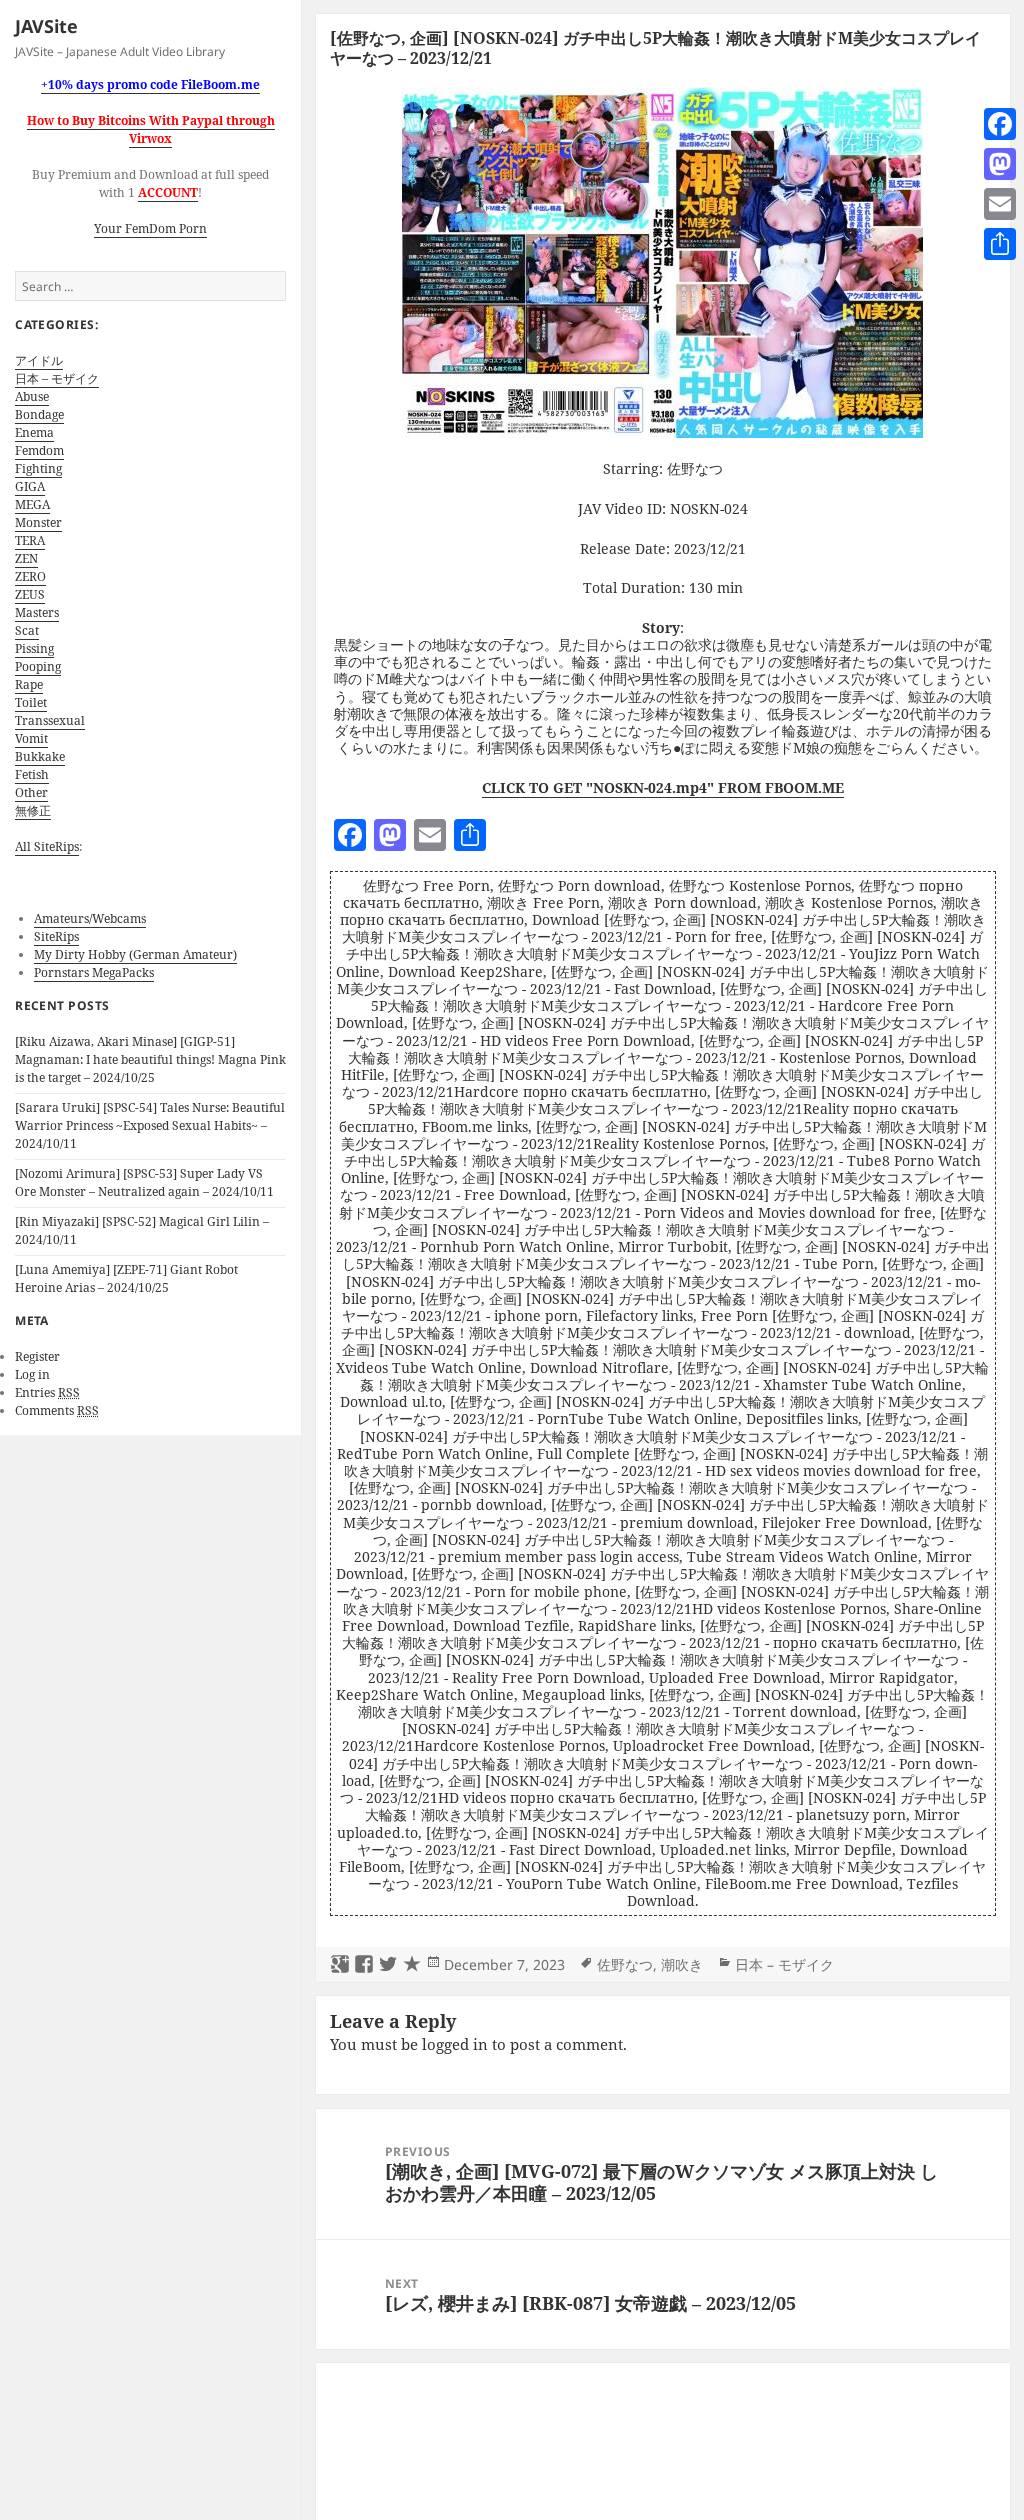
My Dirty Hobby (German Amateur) (135, 954)
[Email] (1000, 204)
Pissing (34, 648)
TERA (30, 540)
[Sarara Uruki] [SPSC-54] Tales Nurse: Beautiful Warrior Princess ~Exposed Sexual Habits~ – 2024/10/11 (150, 1125)
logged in (455, 2044)
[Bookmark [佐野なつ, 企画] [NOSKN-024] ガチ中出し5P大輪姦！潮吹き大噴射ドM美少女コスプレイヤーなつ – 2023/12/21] (412, 1965)
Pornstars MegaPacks (94, 972)
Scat (27, 630)
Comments (57, 1410)
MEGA (32, 504)
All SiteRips (47, 846)
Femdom (39, 450)
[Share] (1000, 244)
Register (37, 1356)
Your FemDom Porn (150, 228)
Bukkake (40, 756)
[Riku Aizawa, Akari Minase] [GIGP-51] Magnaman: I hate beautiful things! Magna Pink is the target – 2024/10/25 (150, 1059)
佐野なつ (625, 1964)
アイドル (39, 360)
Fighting (38, 468)
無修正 (33, 810)
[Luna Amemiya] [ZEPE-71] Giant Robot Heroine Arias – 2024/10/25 (126, 1278)
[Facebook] (1000, 124)
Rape (29, 684)
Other (31, 792)
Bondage (39, 414)
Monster (38, 522)
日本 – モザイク (57, 378)
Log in (32, 1374)
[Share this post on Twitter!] (388, 1965)
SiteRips (56, 936)
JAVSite (46, 26)
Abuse (32, 396)
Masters (37, 612)
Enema (34, 432)
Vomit (31, 738)
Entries (47, 1392)
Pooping (38, 666)
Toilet (31, 702)
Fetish (32, 774)
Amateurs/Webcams (90, 918)
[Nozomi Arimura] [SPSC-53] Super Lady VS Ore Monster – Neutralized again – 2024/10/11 (144, 1182)
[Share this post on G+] (340, 1965)
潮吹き (682, 1964)
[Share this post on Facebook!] (364, 1965)
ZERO (30, 576)
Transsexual (50, 720)
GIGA (30, 486)
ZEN (26, 558)
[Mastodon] (1000, 164)
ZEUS (30, 594)
